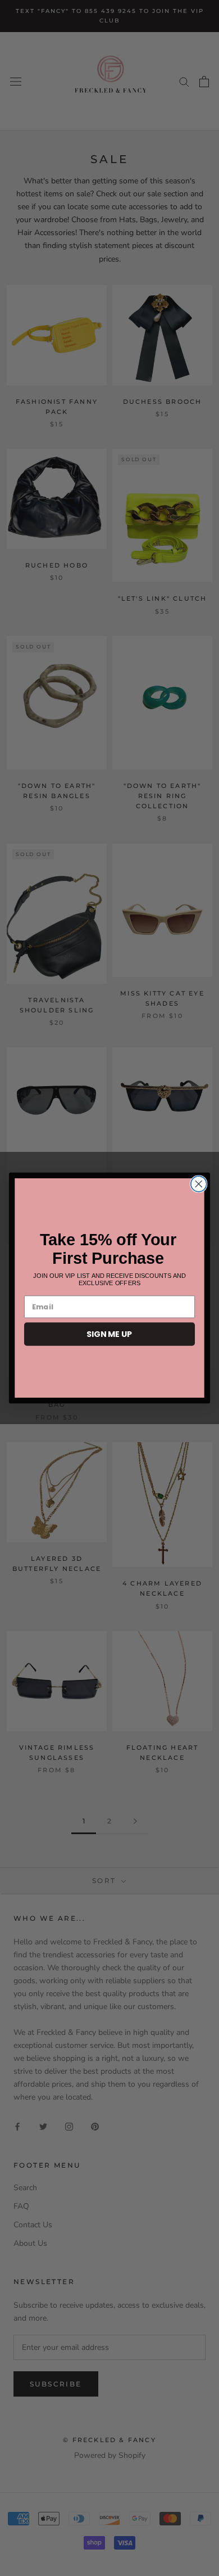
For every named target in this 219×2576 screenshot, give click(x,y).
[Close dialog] (199, 1184)
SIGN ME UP (109, 1334)
